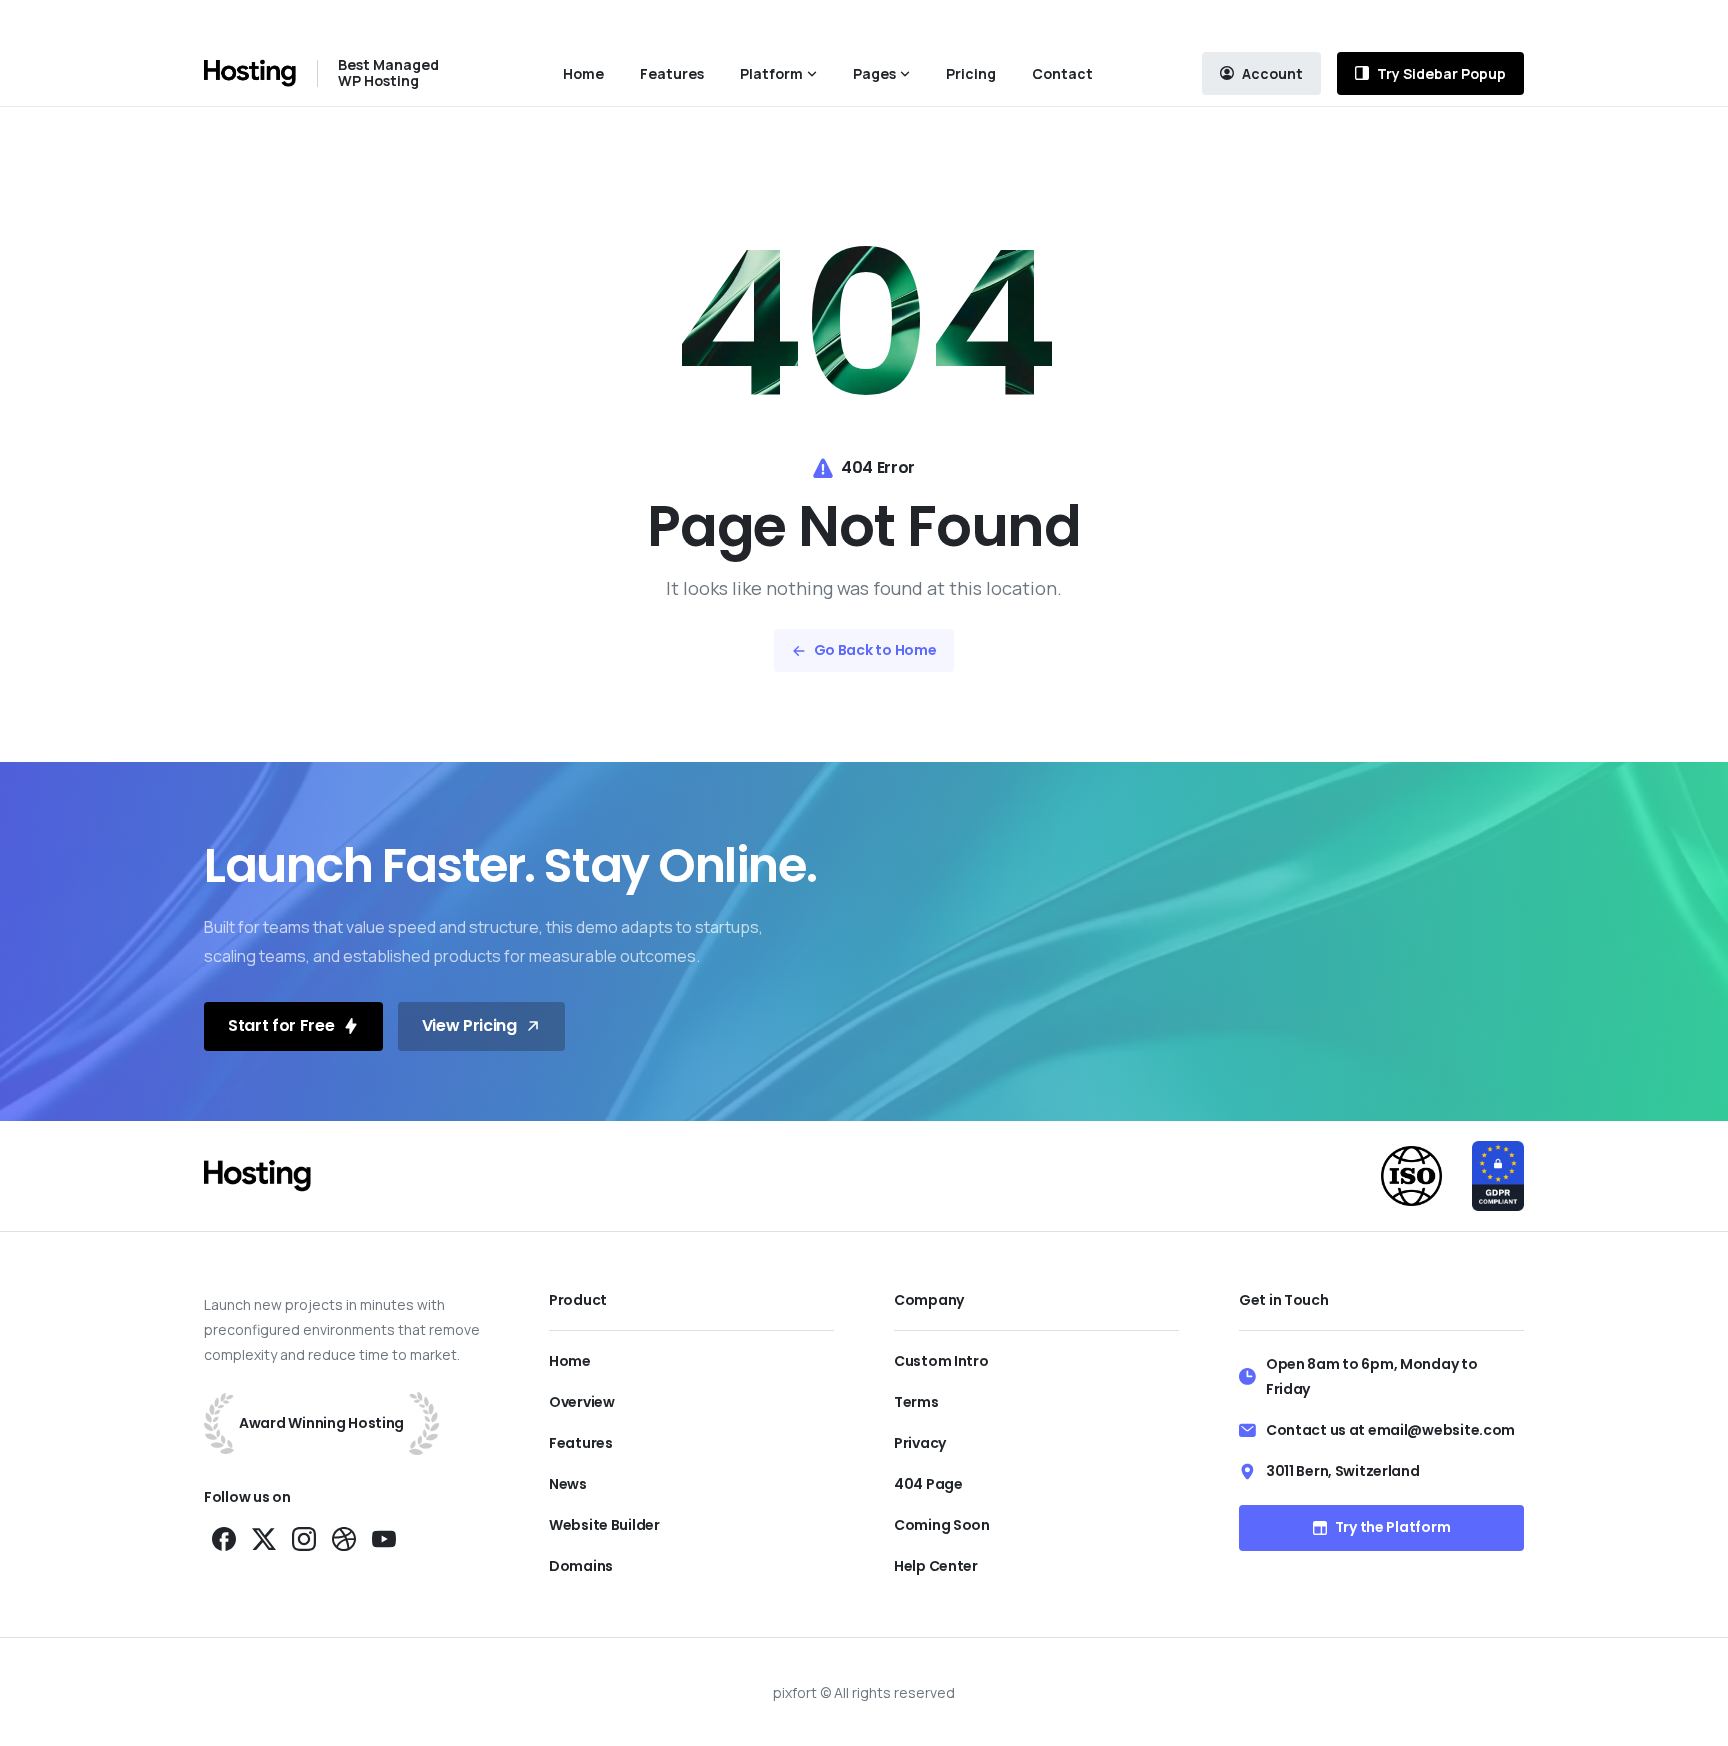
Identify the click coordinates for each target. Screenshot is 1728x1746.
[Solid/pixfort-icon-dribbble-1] (344, 1538)
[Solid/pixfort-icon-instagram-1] (304, 1538)
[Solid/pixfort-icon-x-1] (264, 1538)
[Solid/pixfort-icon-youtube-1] (384, 1538)
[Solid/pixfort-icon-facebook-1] (224, 1538)
